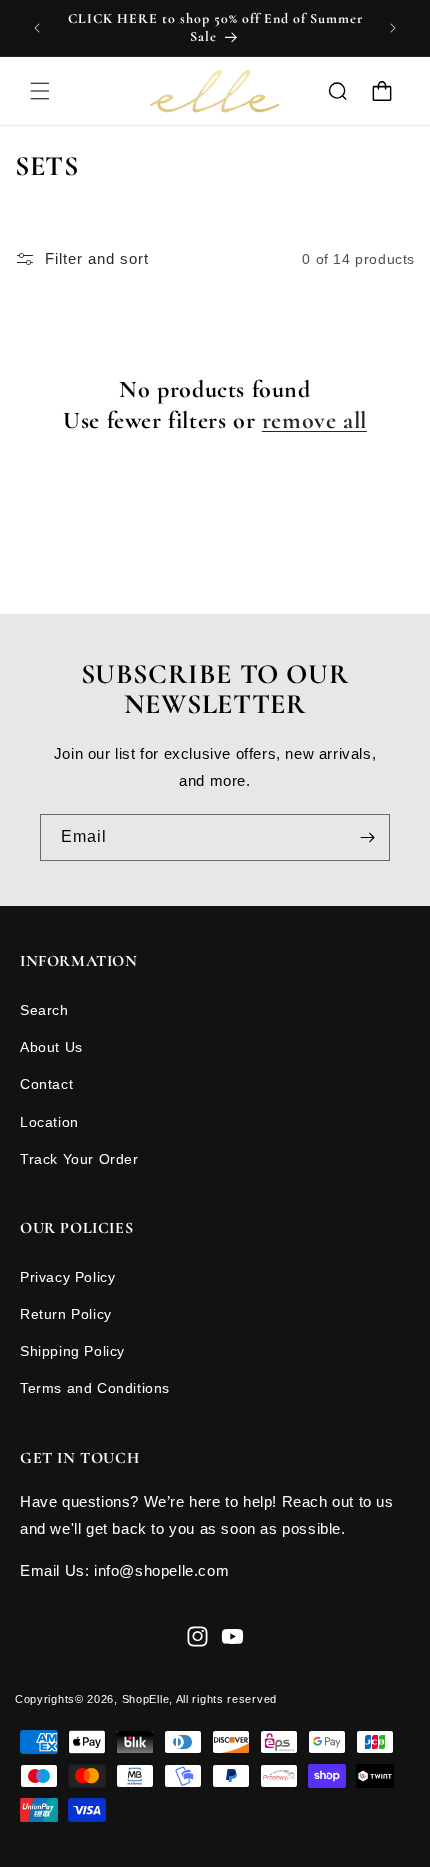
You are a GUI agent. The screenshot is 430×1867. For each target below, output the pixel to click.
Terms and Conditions (95, 1388)
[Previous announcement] (37, 28)
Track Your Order (79, 1159)
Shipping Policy (72, 1351)
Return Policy (66, 1314)
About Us (51, 1047)
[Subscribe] (367, 837)
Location (49, 1122)
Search (44, 1010)
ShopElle (146, 1699)
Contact (46, 1084)
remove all (314, 420)
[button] (40, 91)
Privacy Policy (67, 1277)
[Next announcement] (393, 28)
